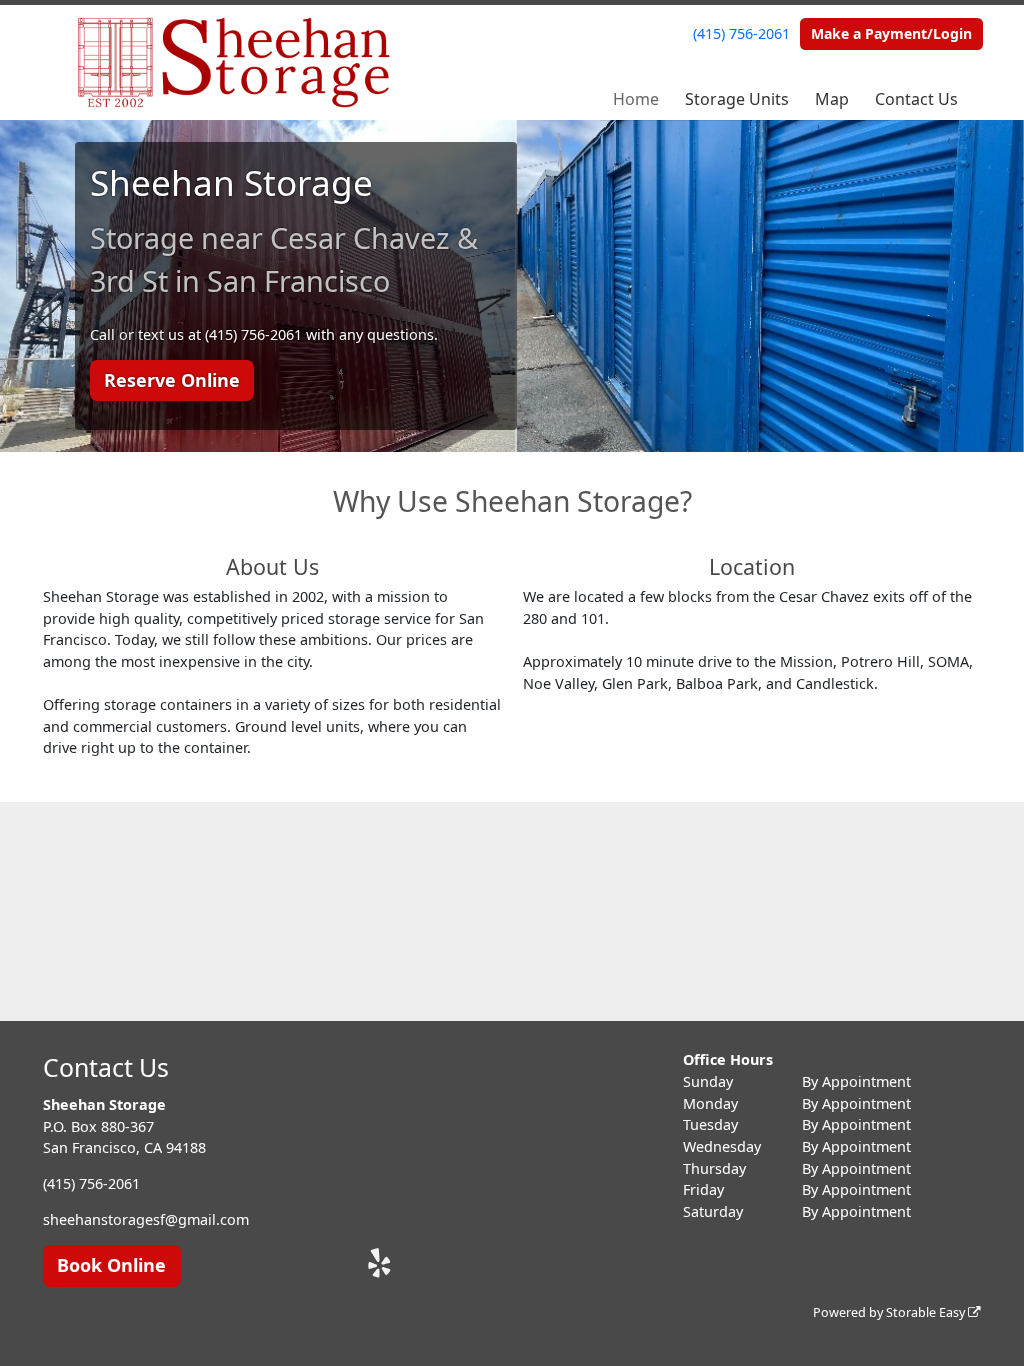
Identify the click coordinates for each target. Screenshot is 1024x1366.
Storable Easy (927, 1312)
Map (832, 99)
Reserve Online (172, 380)
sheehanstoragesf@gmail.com (146, 1219)
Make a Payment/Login (891, 33)
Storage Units (737, 99)
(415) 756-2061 (741, 33)
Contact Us (916, 99)
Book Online (111, 1265)
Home (636, 99)
